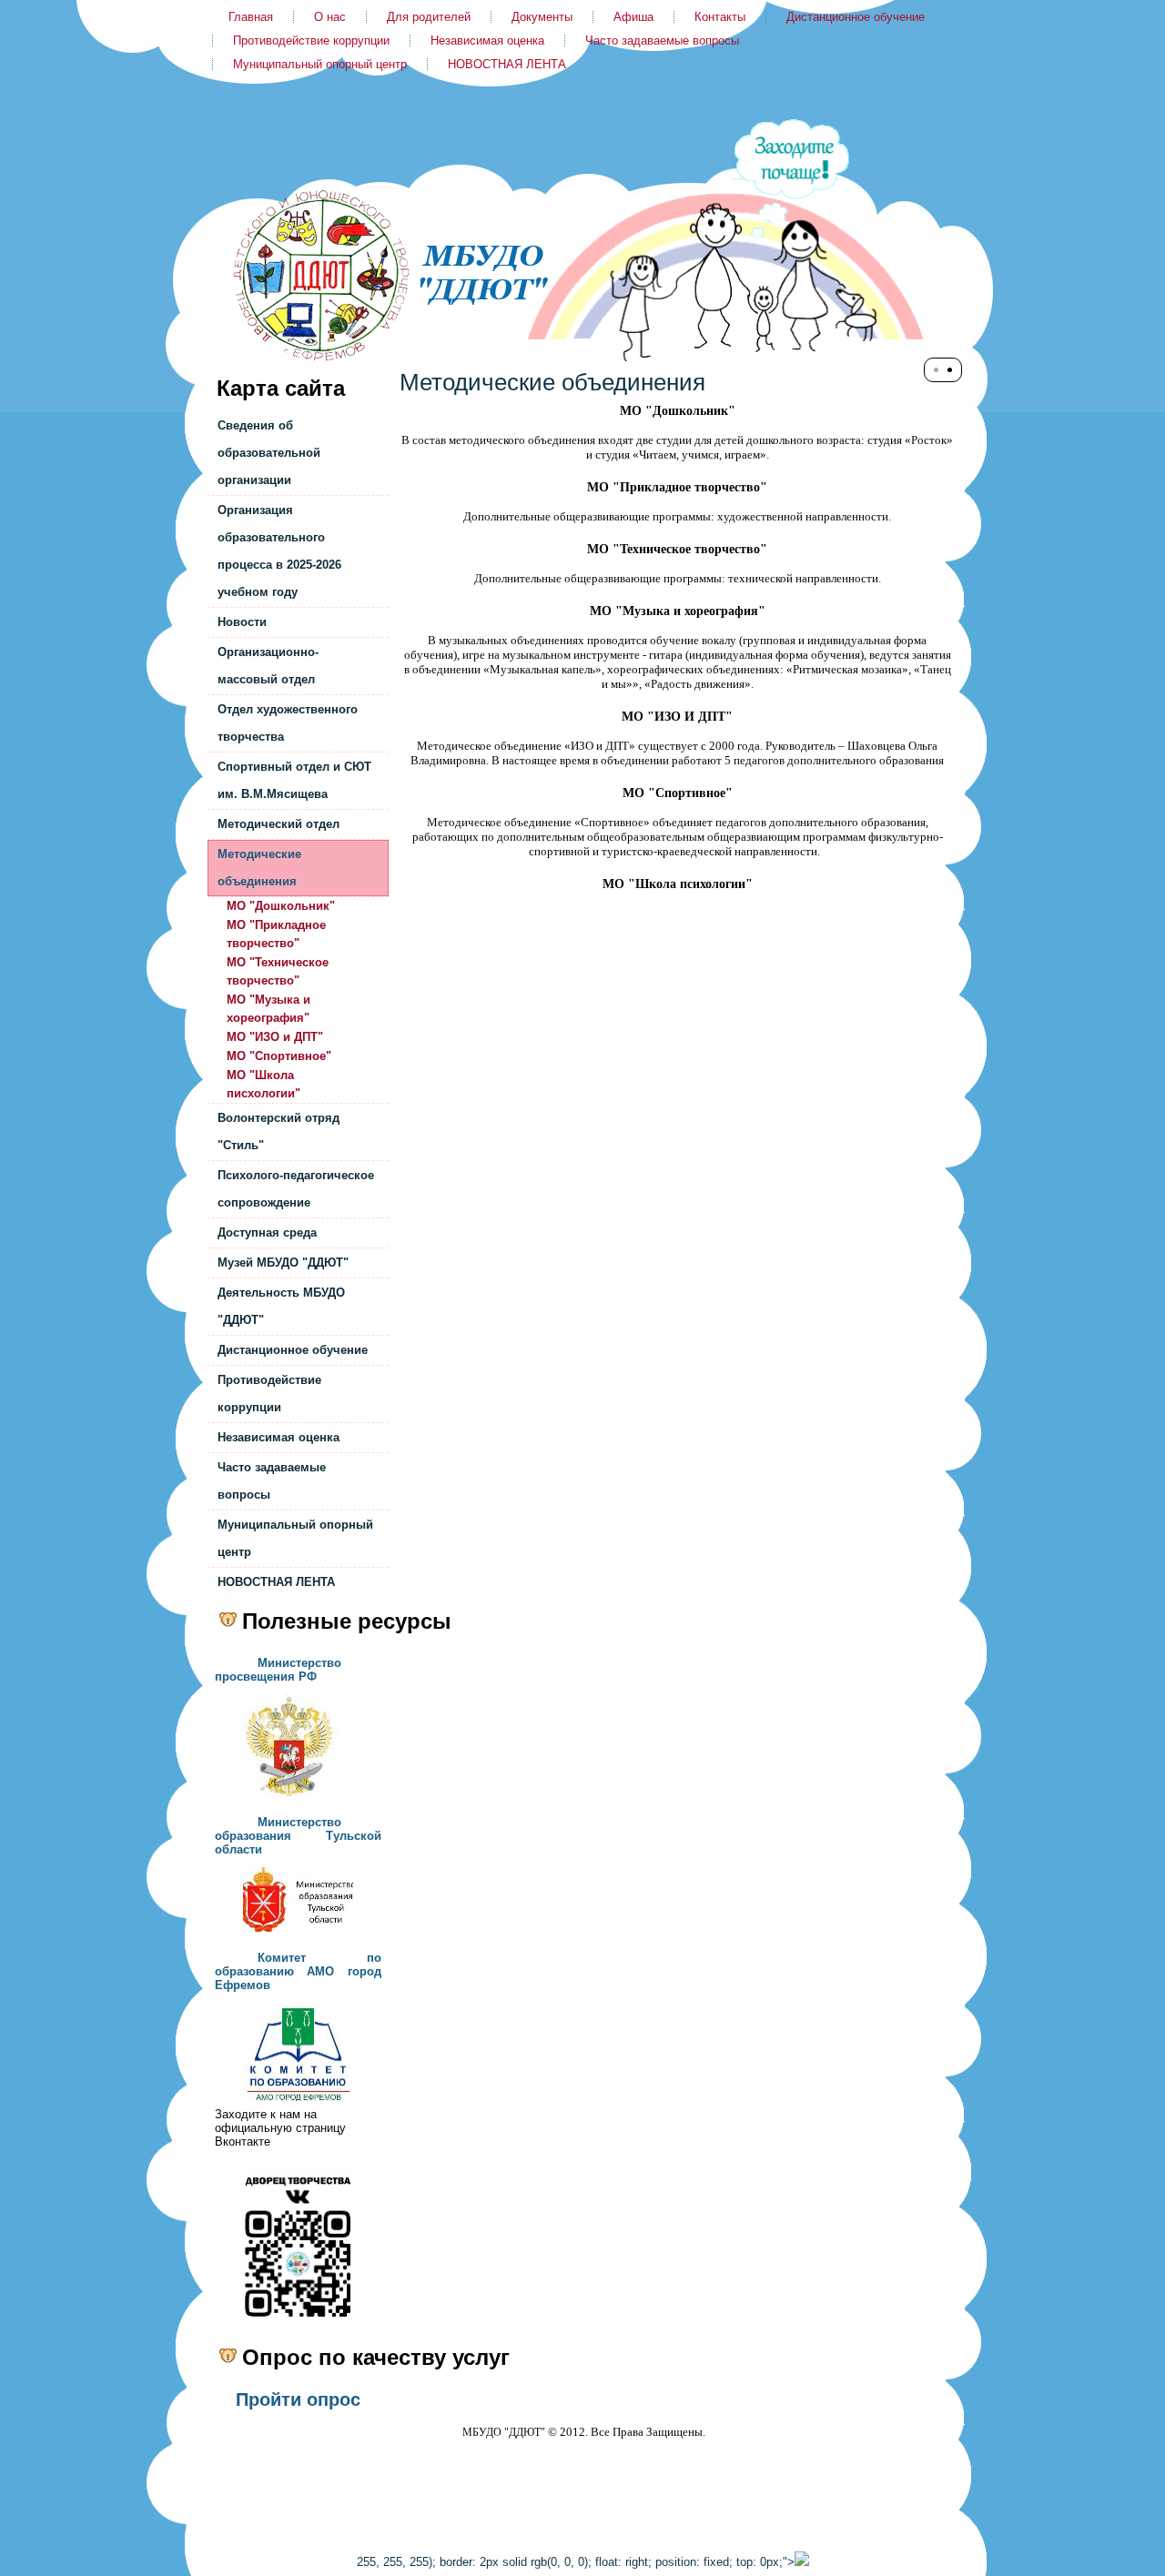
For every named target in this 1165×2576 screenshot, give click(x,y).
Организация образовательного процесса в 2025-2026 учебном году (279, 551)
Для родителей (429, 17)
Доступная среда (267, 1232)
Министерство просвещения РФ (278, 1670)
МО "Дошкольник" (281, 906)
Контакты (720, 17)
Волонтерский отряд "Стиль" (279, 1131)
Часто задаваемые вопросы (662, 40)
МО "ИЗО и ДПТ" (275, 1037)
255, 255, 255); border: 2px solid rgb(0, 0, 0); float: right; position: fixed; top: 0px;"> (576, 2562)
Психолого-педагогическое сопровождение (296, 1189)
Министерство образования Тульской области (298, 1836)
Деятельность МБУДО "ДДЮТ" (281, 1306)
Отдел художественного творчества (288, 723)
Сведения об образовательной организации (269, 453)
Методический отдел (279, 824)
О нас (330, 17)
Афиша (633, 17)
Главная (251, 17)
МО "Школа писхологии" (263, 1084)
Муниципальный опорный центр (320, 64)
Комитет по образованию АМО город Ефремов (298, 1971)
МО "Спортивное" (279, 1056)
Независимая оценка (487, 40)
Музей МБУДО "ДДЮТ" (283, 1263)
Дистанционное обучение (856, 17)
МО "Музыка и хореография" (268, 1009)
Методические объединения (259, 868)
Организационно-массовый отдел (268, 666)
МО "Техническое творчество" (278, 971)
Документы (542, 17)
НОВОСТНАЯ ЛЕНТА (507, 64)
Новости (242, 622)
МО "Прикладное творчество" (276, 934)
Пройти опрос (298, 2399)
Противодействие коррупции (311, 40)
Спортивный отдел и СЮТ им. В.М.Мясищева (294, 780)
